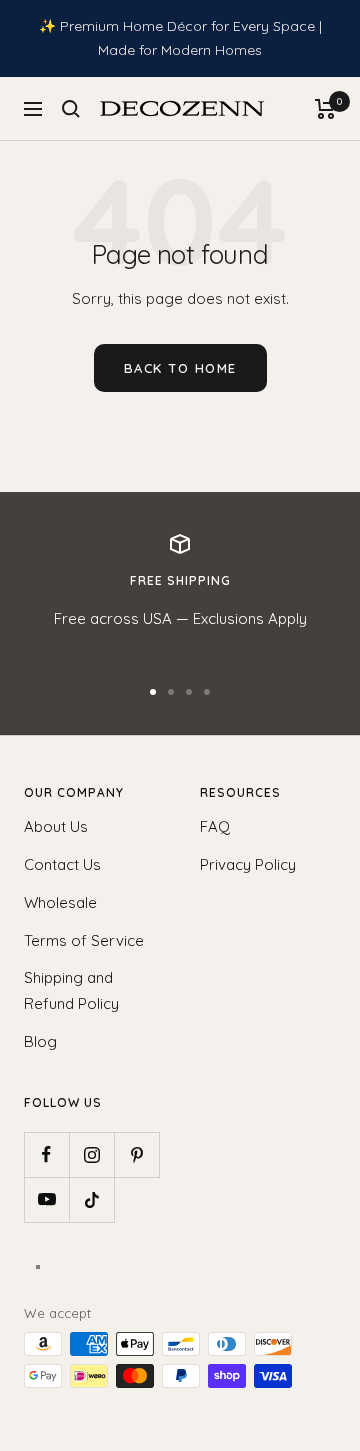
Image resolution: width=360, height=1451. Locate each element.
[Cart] (325, 109)
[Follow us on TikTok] (91, 1199)
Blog (40, 1041)
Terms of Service (84, 940)
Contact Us (62, 864)
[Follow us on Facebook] (46, 1154)
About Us (56, 826)
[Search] (71, 109)
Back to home (180, 368)
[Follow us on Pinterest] (136, 1154)
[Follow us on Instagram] (91, 1154)
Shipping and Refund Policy (71, 990)
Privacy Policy (248, 864)
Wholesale (60, 902)
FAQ (215, 826)
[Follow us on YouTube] (46, 1199)
